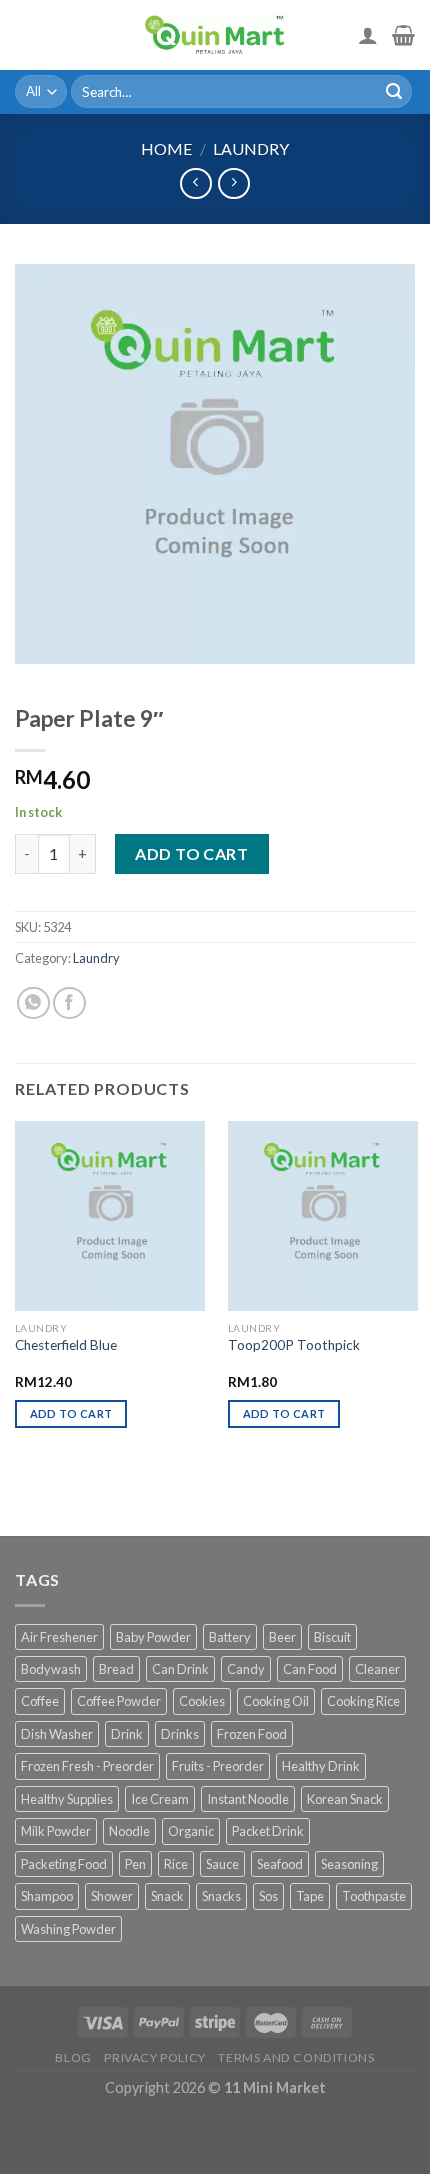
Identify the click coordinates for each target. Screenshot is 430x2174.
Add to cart (191, 853)
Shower (112, 1896)
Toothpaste (374, 1896)
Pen (135, 1864)
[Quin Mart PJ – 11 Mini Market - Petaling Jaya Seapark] (215, 35)
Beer (282, 1637)
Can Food (310, 1669)
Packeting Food (64, 1864)
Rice (176, 1864)
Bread (116, 1669)
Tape (310, 1896)
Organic (191, 1831)
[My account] (368, 35)
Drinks (180, 1734)
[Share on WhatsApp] (33, 1003)
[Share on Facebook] (69, 1003)
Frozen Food (252, 1734)
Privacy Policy (155, 2057)
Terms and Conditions (296, 2057)
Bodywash (51, 1669)
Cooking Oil (276, 1701)
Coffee (40, 1701)
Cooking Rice (363, 1701)
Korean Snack (345, 1799)
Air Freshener (59, 1637)
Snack (167, 1896)
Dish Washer (57, 1734)
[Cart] (403, 35)
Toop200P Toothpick (294, 1345)
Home (166, 148)
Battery (230, 1637)
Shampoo (47, 1896)
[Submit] (394, 92)
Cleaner (377, 1669)
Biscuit (332, 1637)
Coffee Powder (119, 1701)
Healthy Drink (321, 1766)
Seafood (280, 1864)
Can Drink (180, 1669)
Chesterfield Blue (66, 1345)
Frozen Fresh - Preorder (87, 1766)
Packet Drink (268, 1831)
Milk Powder (56, 1831)
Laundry (251, 148)
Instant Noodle (248, 1799)
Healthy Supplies (67, 1799)
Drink (127, 1734)
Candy (246, 1669)
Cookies (202, 1701)
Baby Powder (153, 1637)
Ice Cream (160, 1799)
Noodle (129, 1831)
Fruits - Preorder (218, 1766)
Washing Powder (68, 1929)
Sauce (222, 1864)
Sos (268, 1896)
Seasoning (349, 1864)
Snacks (221, 1896)
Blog (73, 2057)
